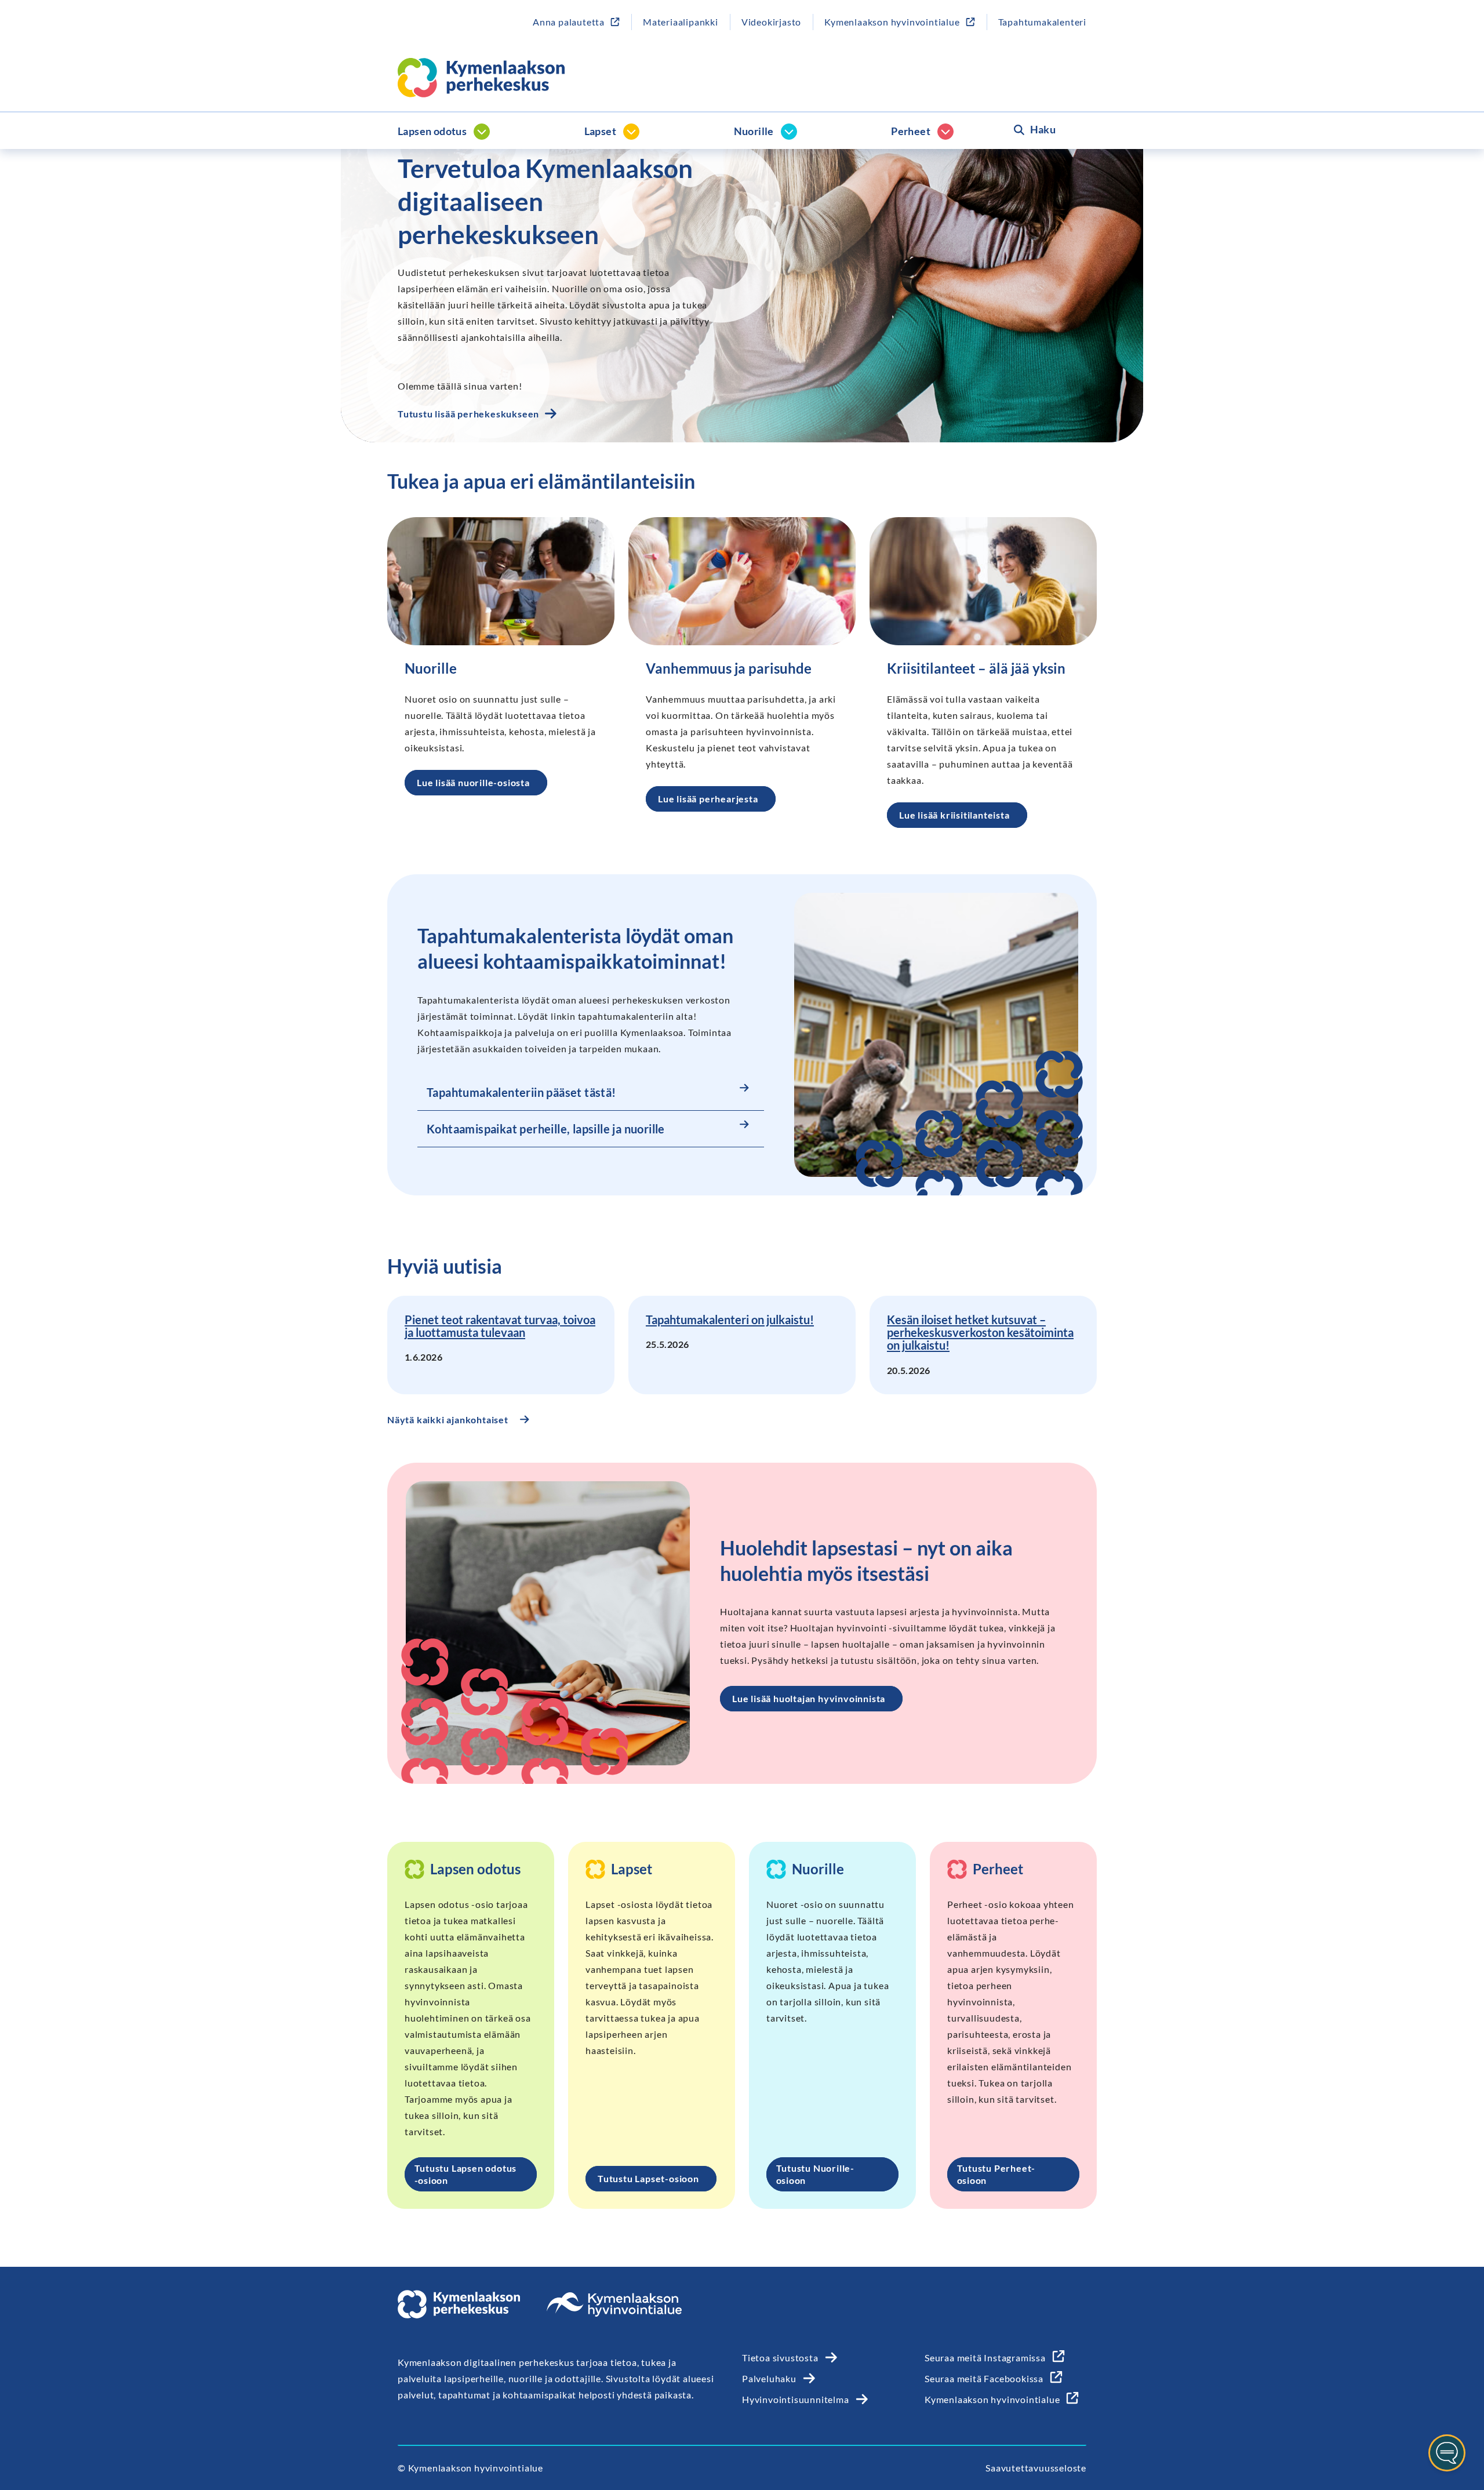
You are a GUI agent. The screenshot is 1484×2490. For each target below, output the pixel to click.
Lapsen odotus (432, 131)
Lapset (600, 131)
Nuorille (754, 131)
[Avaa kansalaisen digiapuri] (1447, 2453)
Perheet (911, 131)
